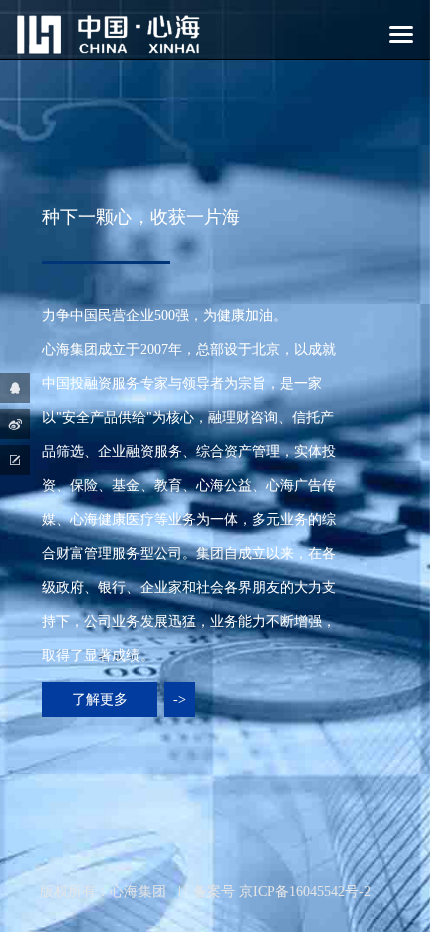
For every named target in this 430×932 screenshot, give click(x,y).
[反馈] (15, 460)
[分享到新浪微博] (15, 424)
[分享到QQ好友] (15, 388)
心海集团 (138, 891)
